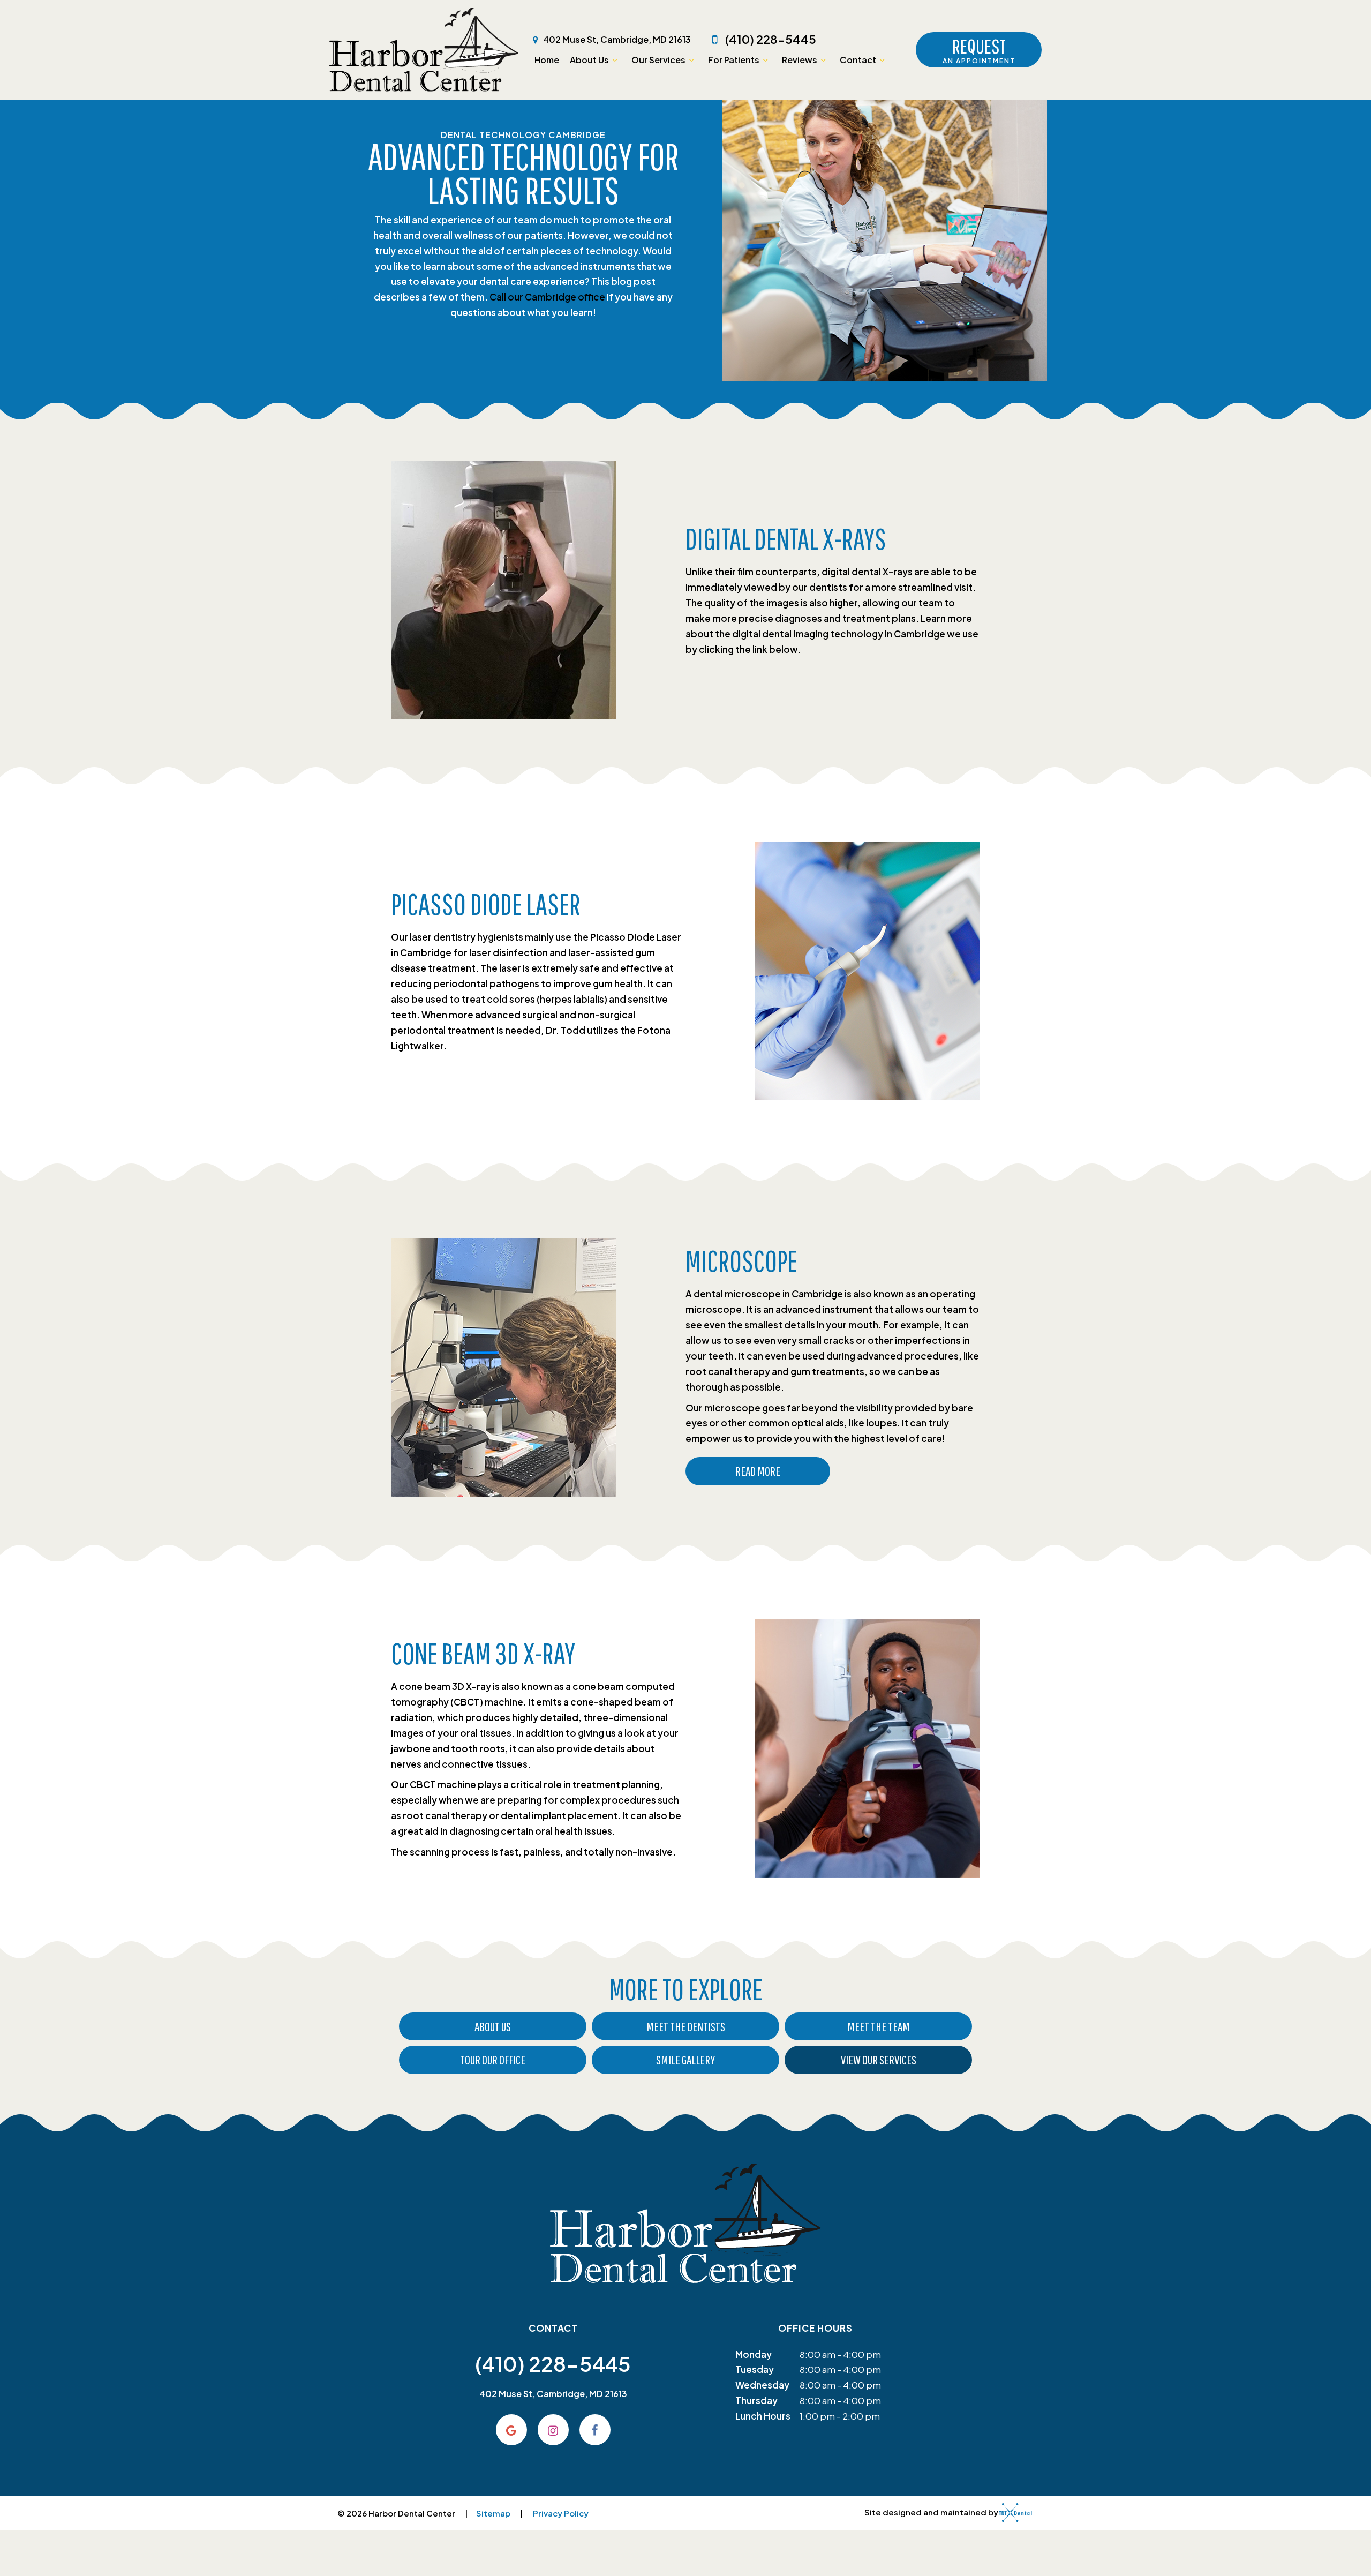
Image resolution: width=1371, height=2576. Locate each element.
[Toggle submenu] (615, 60)
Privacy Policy (561, 2513)
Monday (754, 2354)
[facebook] (595, 2430)
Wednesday (762, 2385)
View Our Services (879, 2060)
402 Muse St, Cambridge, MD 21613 (616, 39)
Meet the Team (879, 2026)
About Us (589, 60)
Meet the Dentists (686, 2026)
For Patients (734, 60)
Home (547, 60)
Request (979, 50)
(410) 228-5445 (770, 39)
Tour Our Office (493, 2060)
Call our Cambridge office (547, 297)
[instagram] (553, 2430)
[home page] (424, 50)
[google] (511, 2430)
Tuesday (755, 2369)
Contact (858, 60)
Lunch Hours (763, 2416)
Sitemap (493, 2513)
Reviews (800, 60)
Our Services (658, 60)
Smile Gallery (685, 2060)
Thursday (756, 2400)
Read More (758, 1471)
